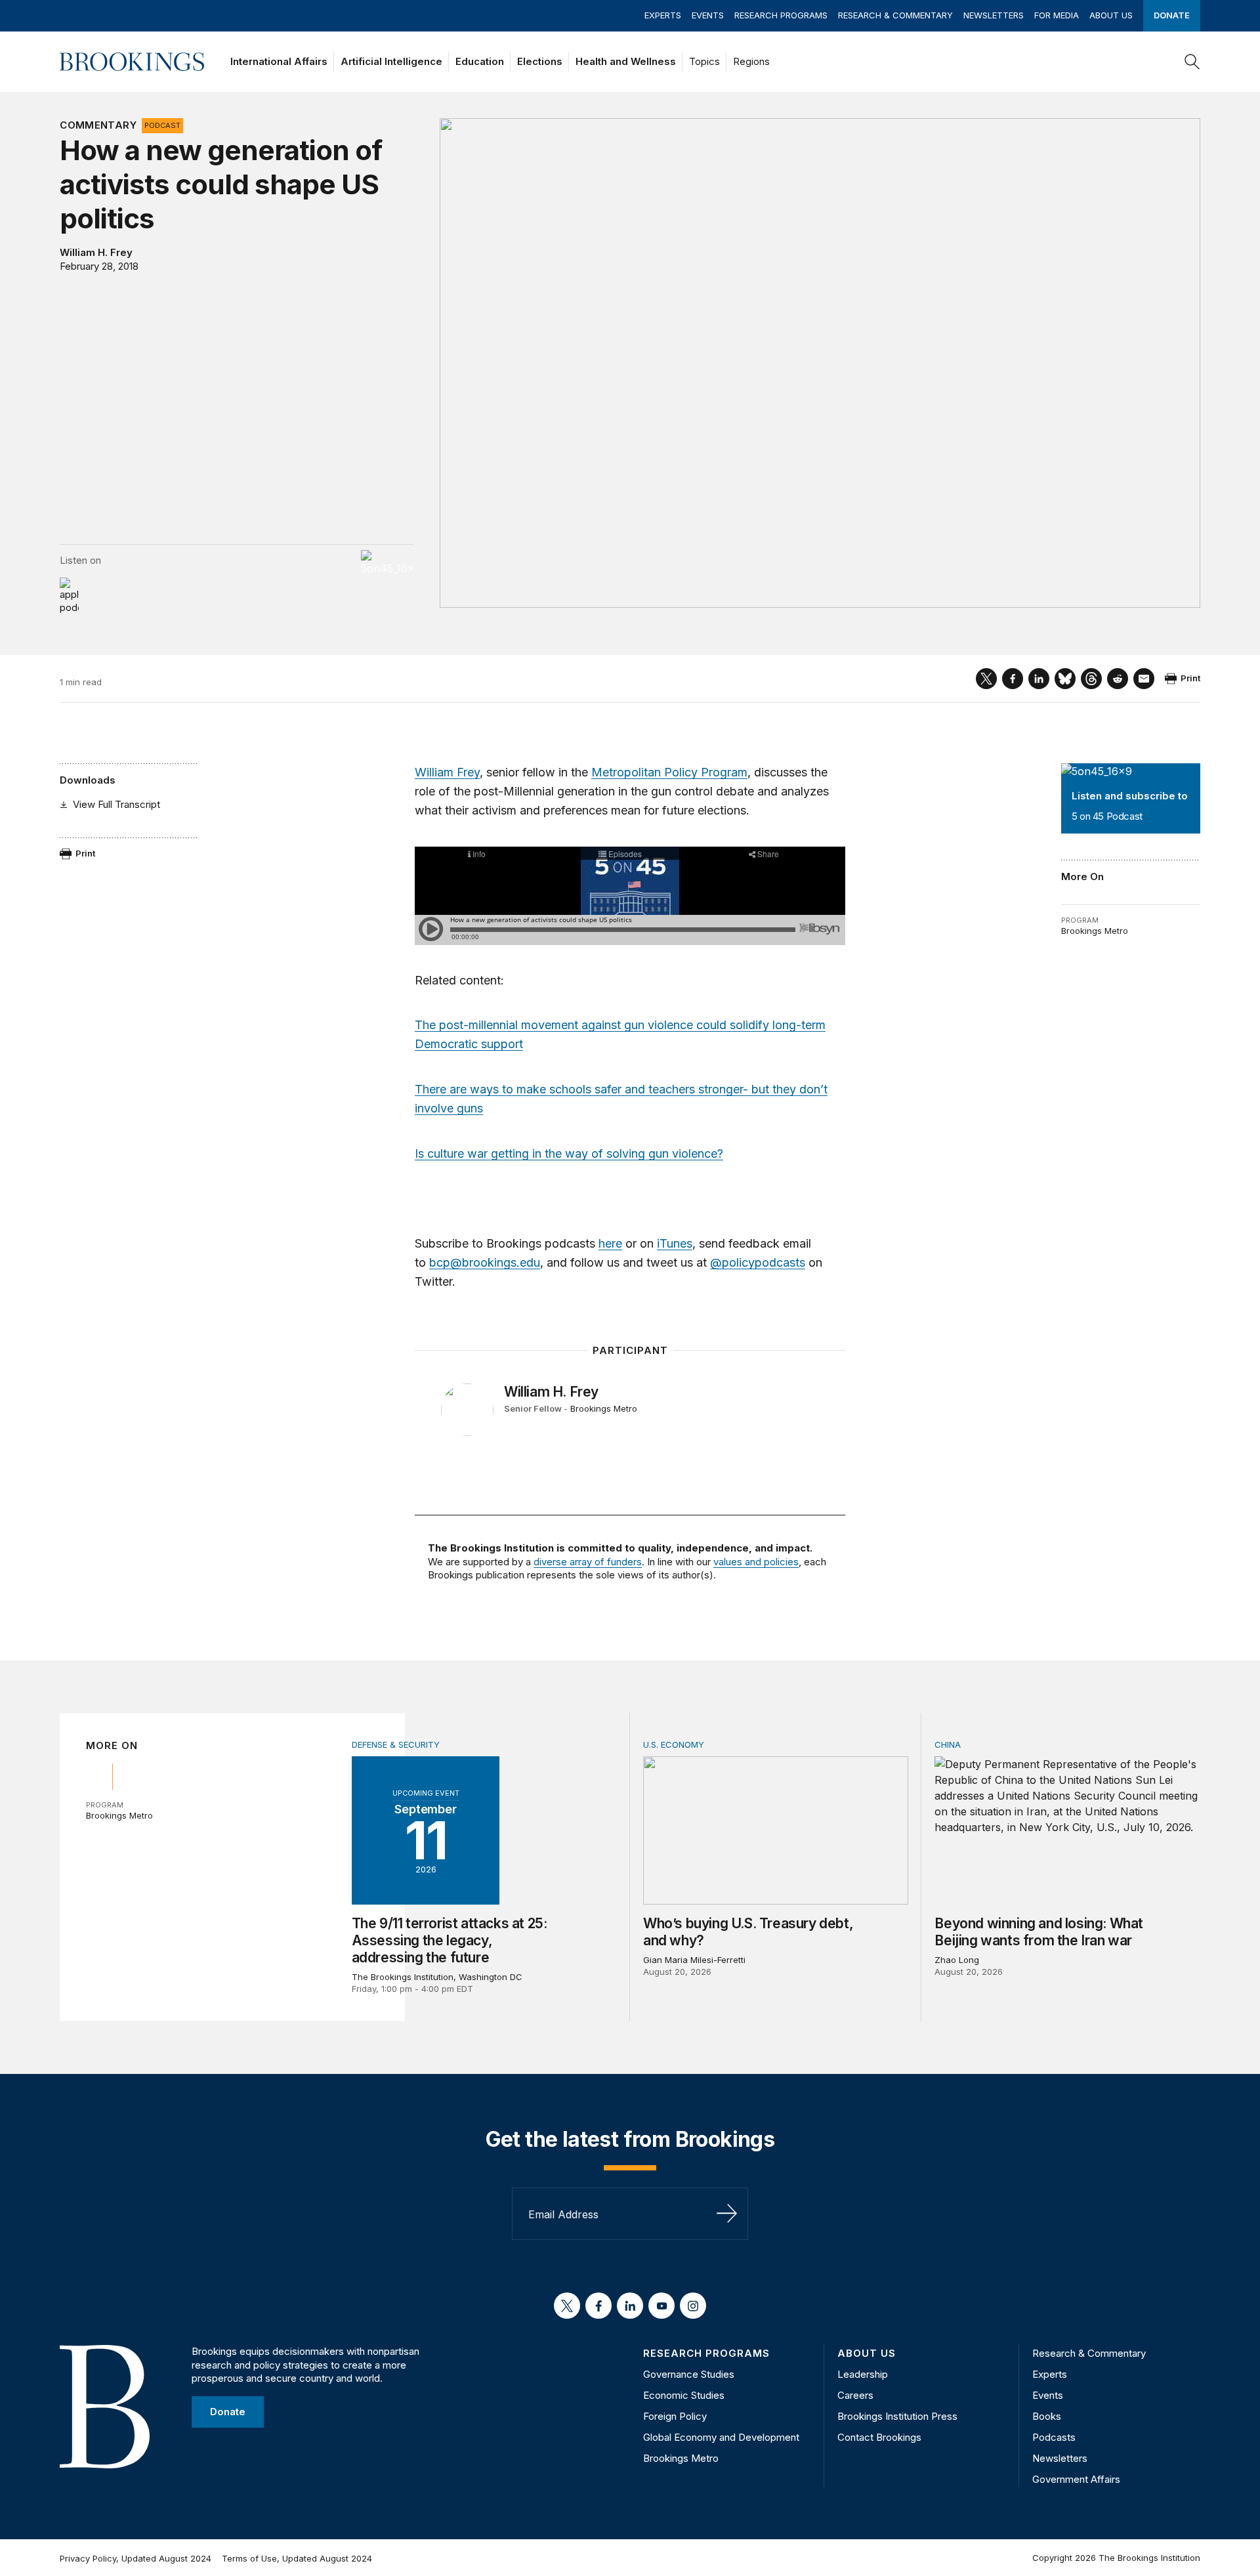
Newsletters (994, 15)
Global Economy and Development (721, 2437)
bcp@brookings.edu (485, 1262)
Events (708, 15)
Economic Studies (684, 2395)
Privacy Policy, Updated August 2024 (136, 2558)
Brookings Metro (1095, 931)
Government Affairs (1076, 2479)
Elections (540, 61)
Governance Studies (689, 2374)
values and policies (756, 1562)
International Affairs (279, 61)
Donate (1172, 15)
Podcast (162, 125)
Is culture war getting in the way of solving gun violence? (569, 1153)
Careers (855, 2395)
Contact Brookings (879, 2437)
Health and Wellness (626, 61)
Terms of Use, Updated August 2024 (297, 2558)
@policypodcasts (758, 1262)
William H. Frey (96, 252)
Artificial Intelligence (391, 61)
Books (1047, 2416)
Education (480, 61)
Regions (751, 61)
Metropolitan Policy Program (669, 772)
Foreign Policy (675, 2416)
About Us (1111, 15)
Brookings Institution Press (897, 2416)
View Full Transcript (116, 804)
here (610, 1243)
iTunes (675, 1243)
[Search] (1192, 62)
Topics (704, 61)
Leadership (863, 2374)
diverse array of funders (588, 1562)
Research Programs (781, 15)
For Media (1057, 15)
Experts (663, 15)
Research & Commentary (895, 15)
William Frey (447, 772)
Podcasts (1054, 2437)
